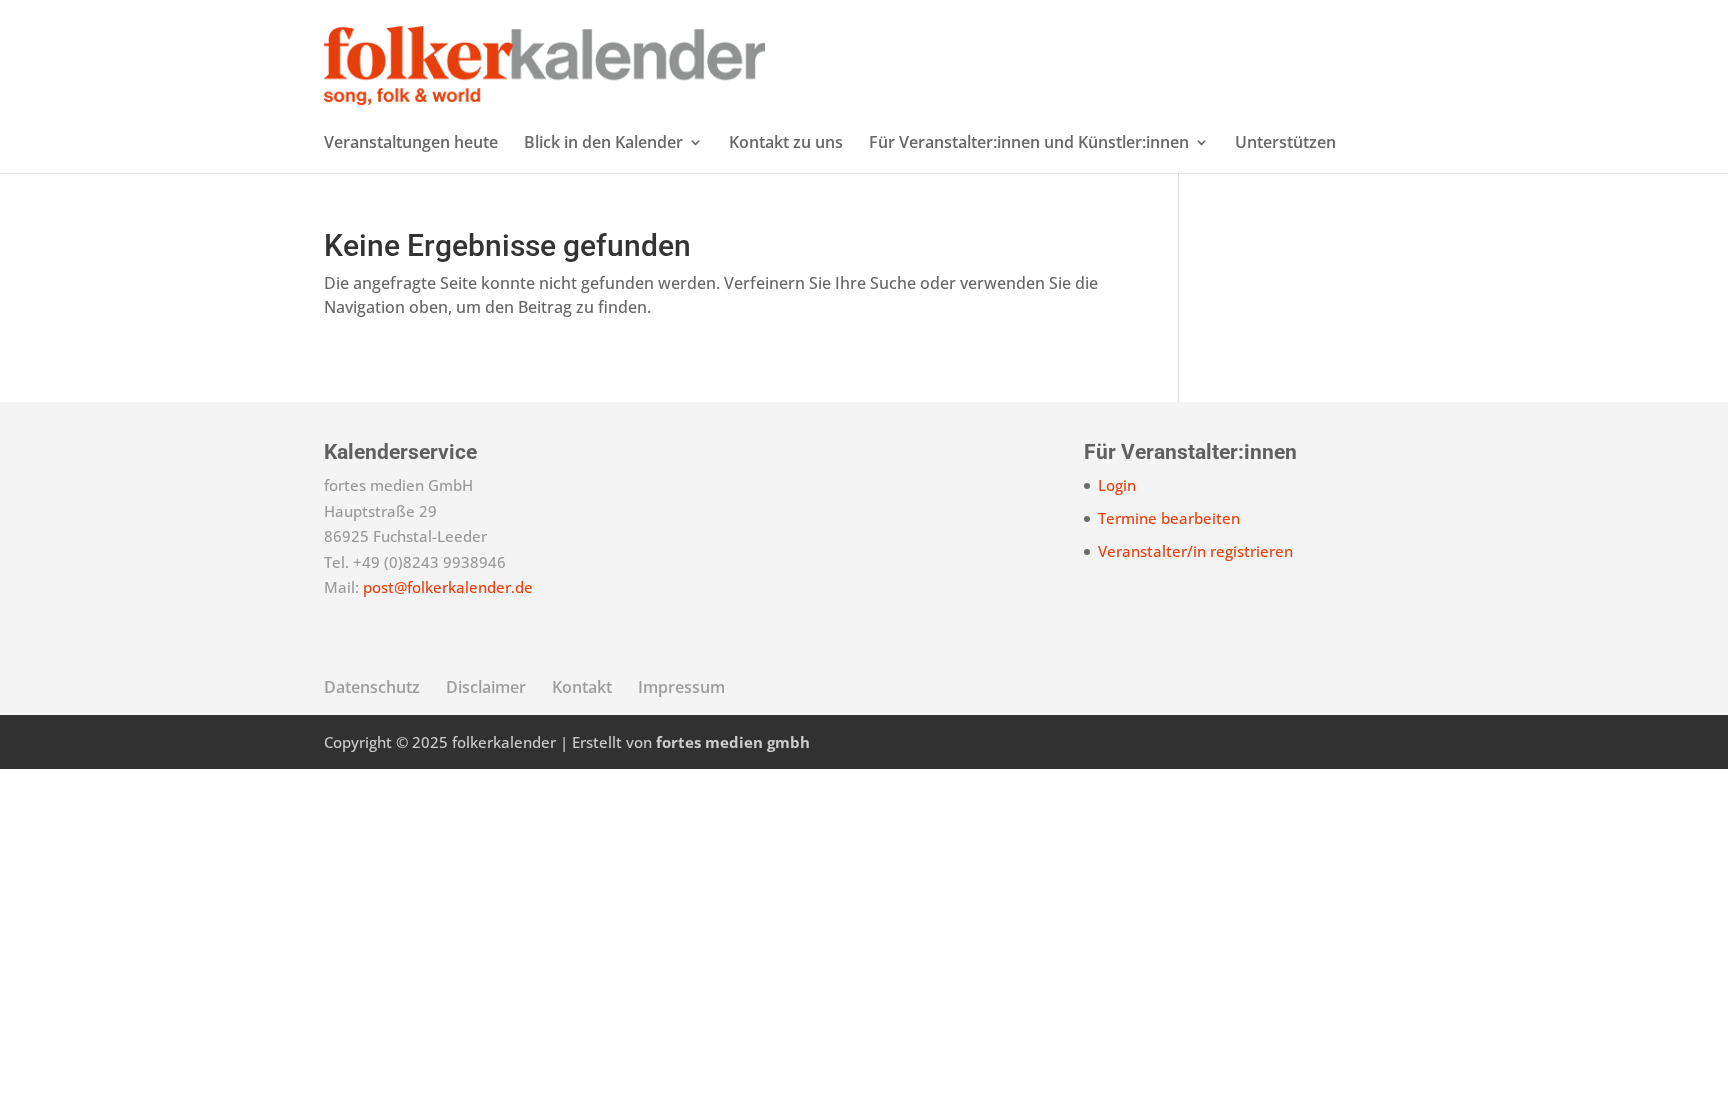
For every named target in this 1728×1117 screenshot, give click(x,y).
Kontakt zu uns (786, 144)
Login (1117, 485)
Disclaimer (486, 687)
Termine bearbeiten (1169, 518)
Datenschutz (372, 687)
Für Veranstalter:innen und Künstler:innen (1029, 144)
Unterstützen (1285, 144)
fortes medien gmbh (733, 742)
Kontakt (582, 687)
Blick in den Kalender (603, 144)
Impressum (681, 687)
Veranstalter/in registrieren (1195, 551)
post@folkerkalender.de (448, 587)
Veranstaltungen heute (411, 144)
